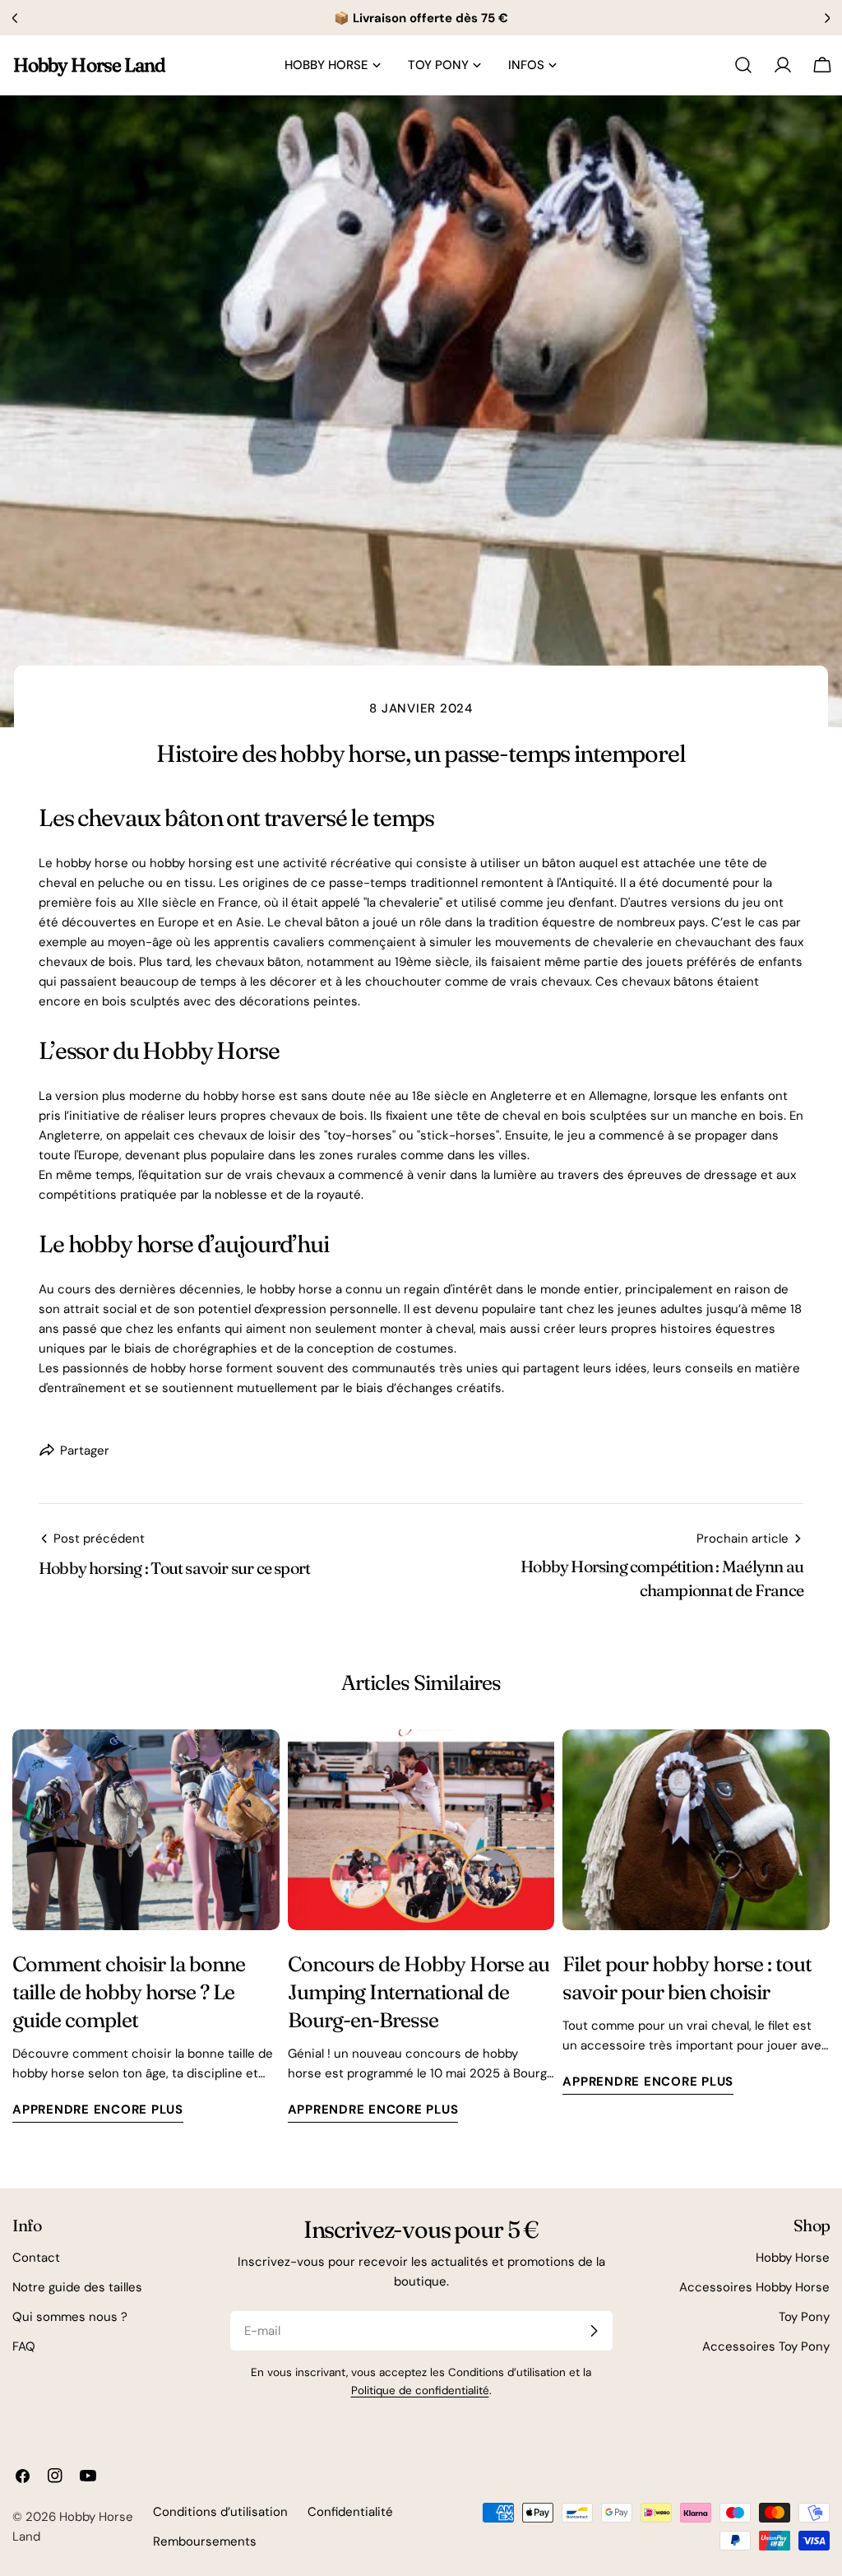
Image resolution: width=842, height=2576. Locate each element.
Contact (36, 2258)
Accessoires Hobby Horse (754, 2287)
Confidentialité (350, 2512)
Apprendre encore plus (98, 2110)
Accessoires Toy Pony (766, 2346)
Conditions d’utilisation (220, 2512)
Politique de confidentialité (420, 2390)
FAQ (24, 2346)
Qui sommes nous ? (70, 2317)
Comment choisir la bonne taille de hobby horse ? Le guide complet (129, 1991)
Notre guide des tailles (77, 2287)
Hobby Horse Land (89, 65)
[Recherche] (743, 65)
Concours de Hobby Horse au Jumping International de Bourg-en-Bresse (419, 1991)
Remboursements (205, 2541)
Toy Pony (804, 2317)
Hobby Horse (793, 2258)
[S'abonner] (594, 2331)
